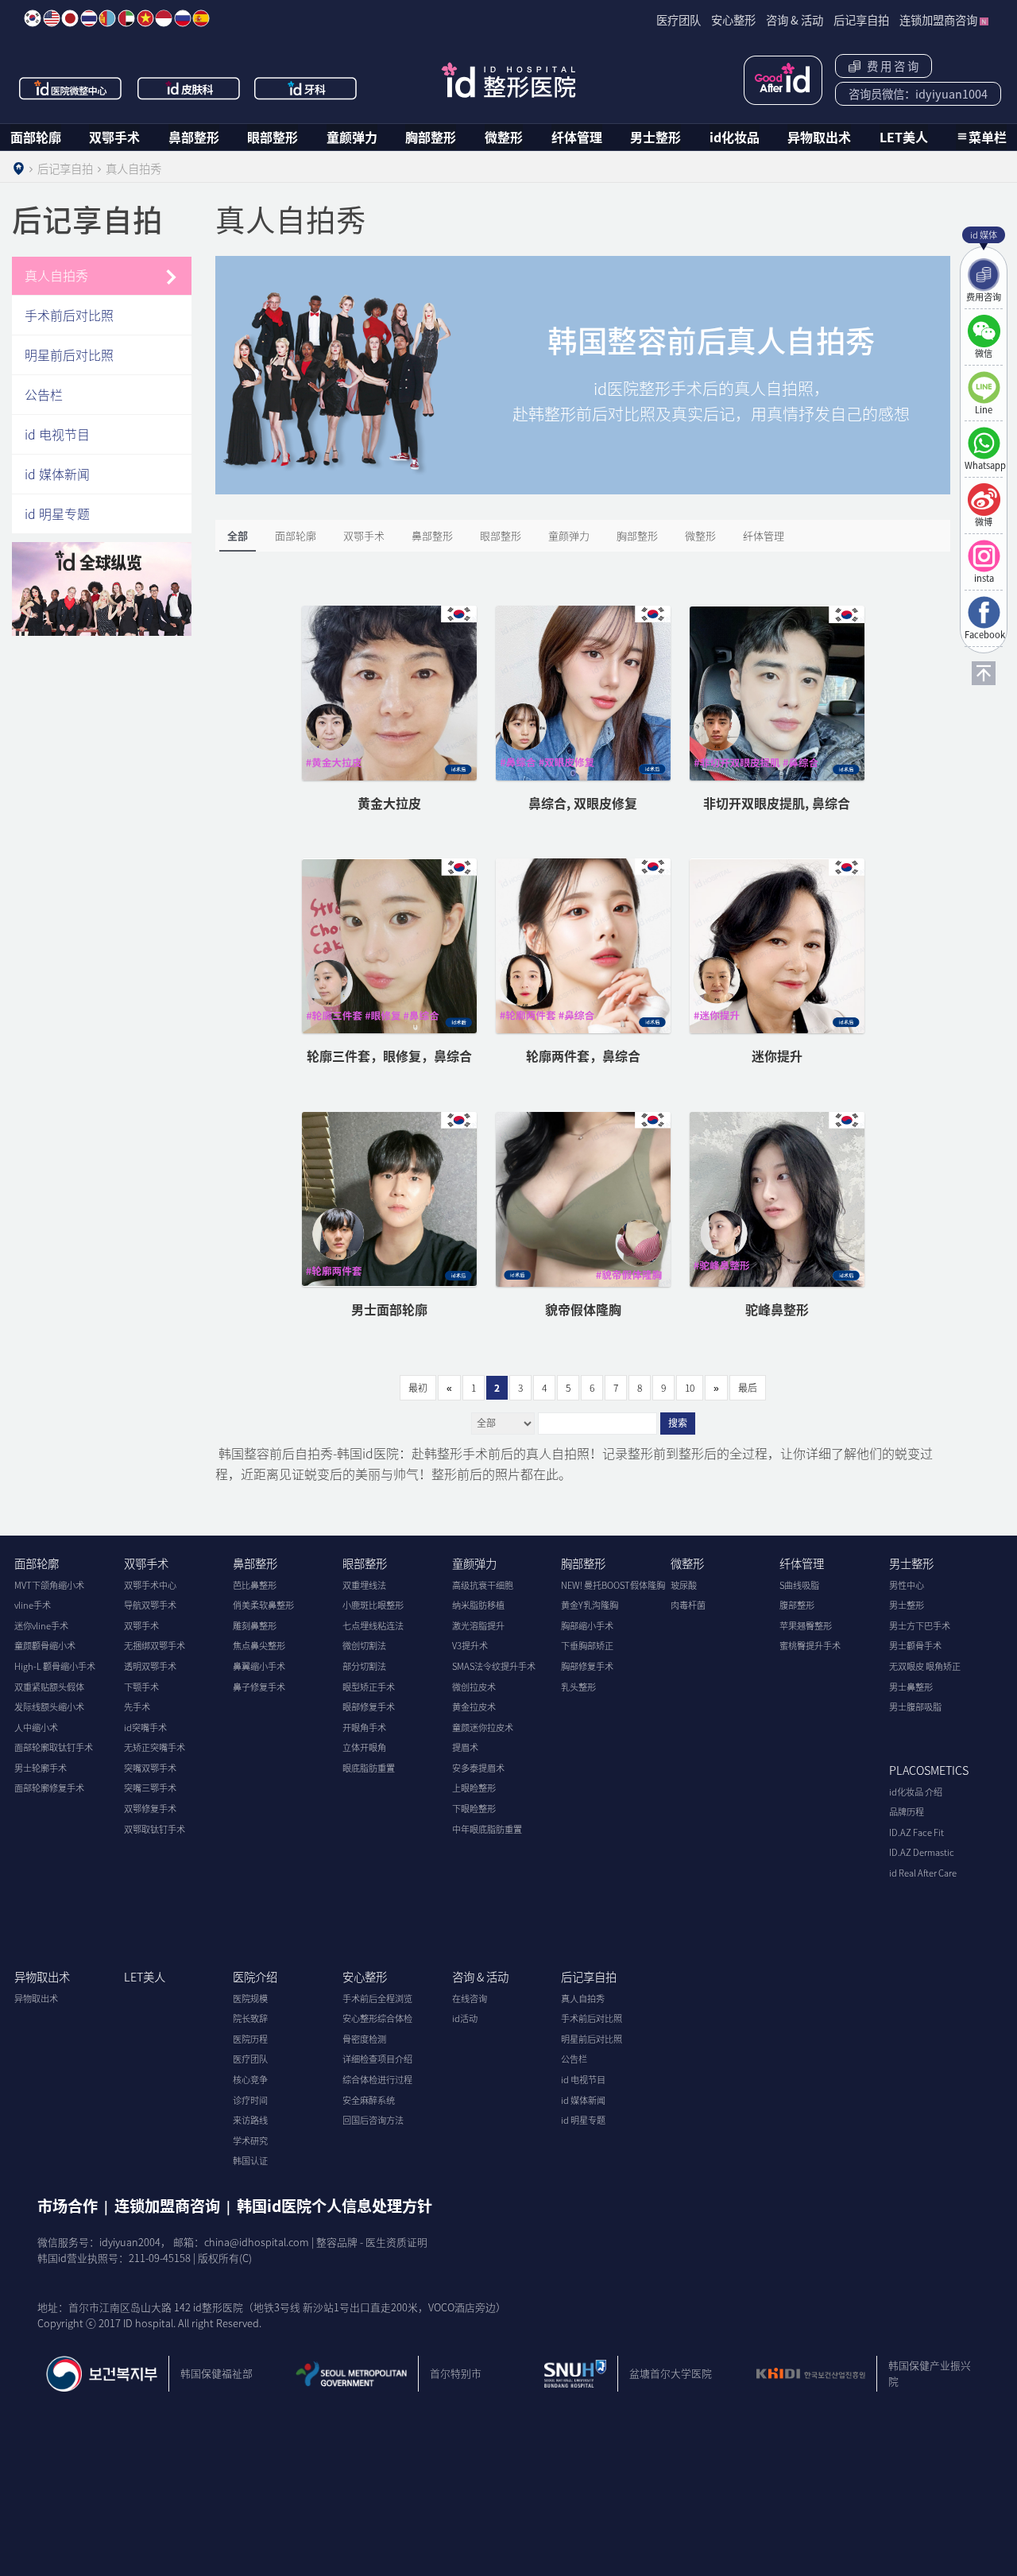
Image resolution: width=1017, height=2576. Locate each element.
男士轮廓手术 (41, 1768)
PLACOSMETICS (929, 1770)
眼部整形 (273, 137)
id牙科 (307, 88)
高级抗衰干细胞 (483, 1585)
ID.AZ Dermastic (922, 1852)
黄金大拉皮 (389, 803)
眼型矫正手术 (369, 1687)
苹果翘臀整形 (806, 1626)
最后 (748, 1388)
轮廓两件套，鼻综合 (583, 1056)
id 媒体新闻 (57, 474)
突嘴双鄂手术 (150, 1768)
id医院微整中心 (71, 88)
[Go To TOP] (984, 673)
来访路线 (250, 2120)
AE (126, 18)
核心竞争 (250, 2080)
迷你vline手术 (41, 1626)
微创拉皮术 (474, 1687)
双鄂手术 (114, 137)
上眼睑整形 (474, 1788)
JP (70, 18)
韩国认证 (250, 2161)
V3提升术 (470, 1646)
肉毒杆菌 (688, 1605)
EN (52, 18)
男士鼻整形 (911, 1687)
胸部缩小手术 (587, 1626)
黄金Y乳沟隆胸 (590, 1605)
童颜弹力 (352, 137)
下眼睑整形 (474, 1809)
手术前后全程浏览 (377, 1999)
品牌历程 (907, 1812)
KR (33, 18)
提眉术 (465, 1747)
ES (201, 18)
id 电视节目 (57, 434)
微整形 (504, 137)
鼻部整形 (194, 137)
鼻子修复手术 (259, 1687)
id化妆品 (735, 137)
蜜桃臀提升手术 (810, 1646)
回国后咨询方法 (373, 2120)
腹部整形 (797, 1605)
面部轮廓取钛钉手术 (54, 1747)
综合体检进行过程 (377, 2080)
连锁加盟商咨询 (167, 2206)
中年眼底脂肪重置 (487, 1829)
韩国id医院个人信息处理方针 (334, 2206)
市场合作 (68, 2206)
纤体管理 (577, 137)
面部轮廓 (36, 137)
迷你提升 (777, 1056)
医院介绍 (255, 1977)
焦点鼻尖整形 (259, 1646)
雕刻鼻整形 (255, 1626)
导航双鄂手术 (150, 1605)
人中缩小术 (36, 1728)
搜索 (678, 1424)
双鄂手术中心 (150, 1585)
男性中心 (907, 1585)
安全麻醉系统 (369, 2100)
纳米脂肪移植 (478, 1605)
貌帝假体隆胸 (583, 1309)
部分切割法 (364, 1666)
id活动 (465, 2018)
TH (89, 18)
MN (107, 18)
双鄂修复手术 (150, 1809)
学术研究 (250, 2141)
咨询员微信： (918, 94)
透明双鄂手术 (150, 1666)
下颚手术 (141, 1687)
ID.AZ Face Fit (916, 1832)
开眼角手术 (364, 1728)
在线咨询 (470, 1999)
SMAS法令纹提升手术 (494, 1666)
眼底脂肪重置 (369, 1768)
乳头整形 (578, 1687)
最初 (418, 1388)
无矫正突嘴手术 (155, 1747)
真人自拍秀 (56, 275)
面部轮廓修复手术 (49, 1788)
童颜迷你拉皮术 (483, 1728)
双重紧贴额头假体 (49, 1687)
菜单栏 (988, 137)
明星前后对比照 (69, 354)
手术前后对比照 (69, 315)
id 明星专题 (57, 513)
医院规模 (250, 1999)
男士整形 (655, 137)
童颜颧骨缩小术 (45, 1646)
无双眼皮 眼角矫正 (925, 1666)
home (18, 169)
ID (164, 18)
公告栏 (44, 394)
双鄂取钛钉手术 (155, 1829)
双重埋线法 (364, 1585)
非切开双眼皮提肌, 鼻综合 (777, 803)
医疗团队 (250, 2059)
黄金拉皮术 (474, 1707)
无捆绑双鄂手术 (155, 1646)
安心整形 (365, 1977)
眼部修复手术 (369, 1707)
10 (690, 1388)
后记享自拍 (589, 1977)
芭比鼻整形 (255, 1585)
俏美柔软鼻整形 (263, 1605)
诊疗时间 (250, 2100)
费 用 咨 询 (890, 66)
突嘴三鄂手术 (150, 1788)
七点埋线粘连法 (373, 1626)
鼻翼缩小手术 (259, 1666)
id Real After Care (923, 1873)
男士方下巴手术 (920, 1626)
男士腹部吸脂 (915, 1707)
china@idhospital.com (257, 2242)
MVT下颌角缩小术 (49, 1585)
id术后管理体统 (783, 80)
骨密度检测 (364, 2039)
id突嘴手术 (145, 1728)
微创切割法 (364, 1646)
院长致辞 (250, 2018)
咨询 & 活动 (480, 1977)
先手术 (137, 1707)
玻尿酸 (684, 1585)
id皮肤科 (189, 88)
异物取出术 (819, 137)
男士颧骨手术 (915, 1646)
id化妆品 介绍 (916, 1792)
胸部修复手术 (587, 1666)
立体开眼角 (364, 1747)
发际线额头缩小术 (49, 1707)
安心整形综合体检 (377, 2018)
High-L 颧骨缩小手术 (55, 1666)
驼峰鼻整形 (777, 1309)
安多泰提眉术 (478, 1768)
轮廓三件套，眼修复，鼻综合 (389, 1056)
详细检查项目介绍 (377, 2059)
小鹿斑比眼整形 (373, 1605)
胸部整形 (431, 137)
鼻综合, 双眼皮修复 (583, 803)
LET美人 (904, 137)
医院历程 (250, 2039)
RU (183, 18)
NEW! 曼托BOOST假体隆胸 (613, 1585)
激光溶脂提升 (478, 1626)
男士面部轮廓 (389, 1309)
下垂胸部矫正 (587, 1646)
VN (145, 18)
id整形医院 (508, 80)
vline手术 (33, 1605)
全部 (238, 535)
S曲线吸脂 (799, 1585)
